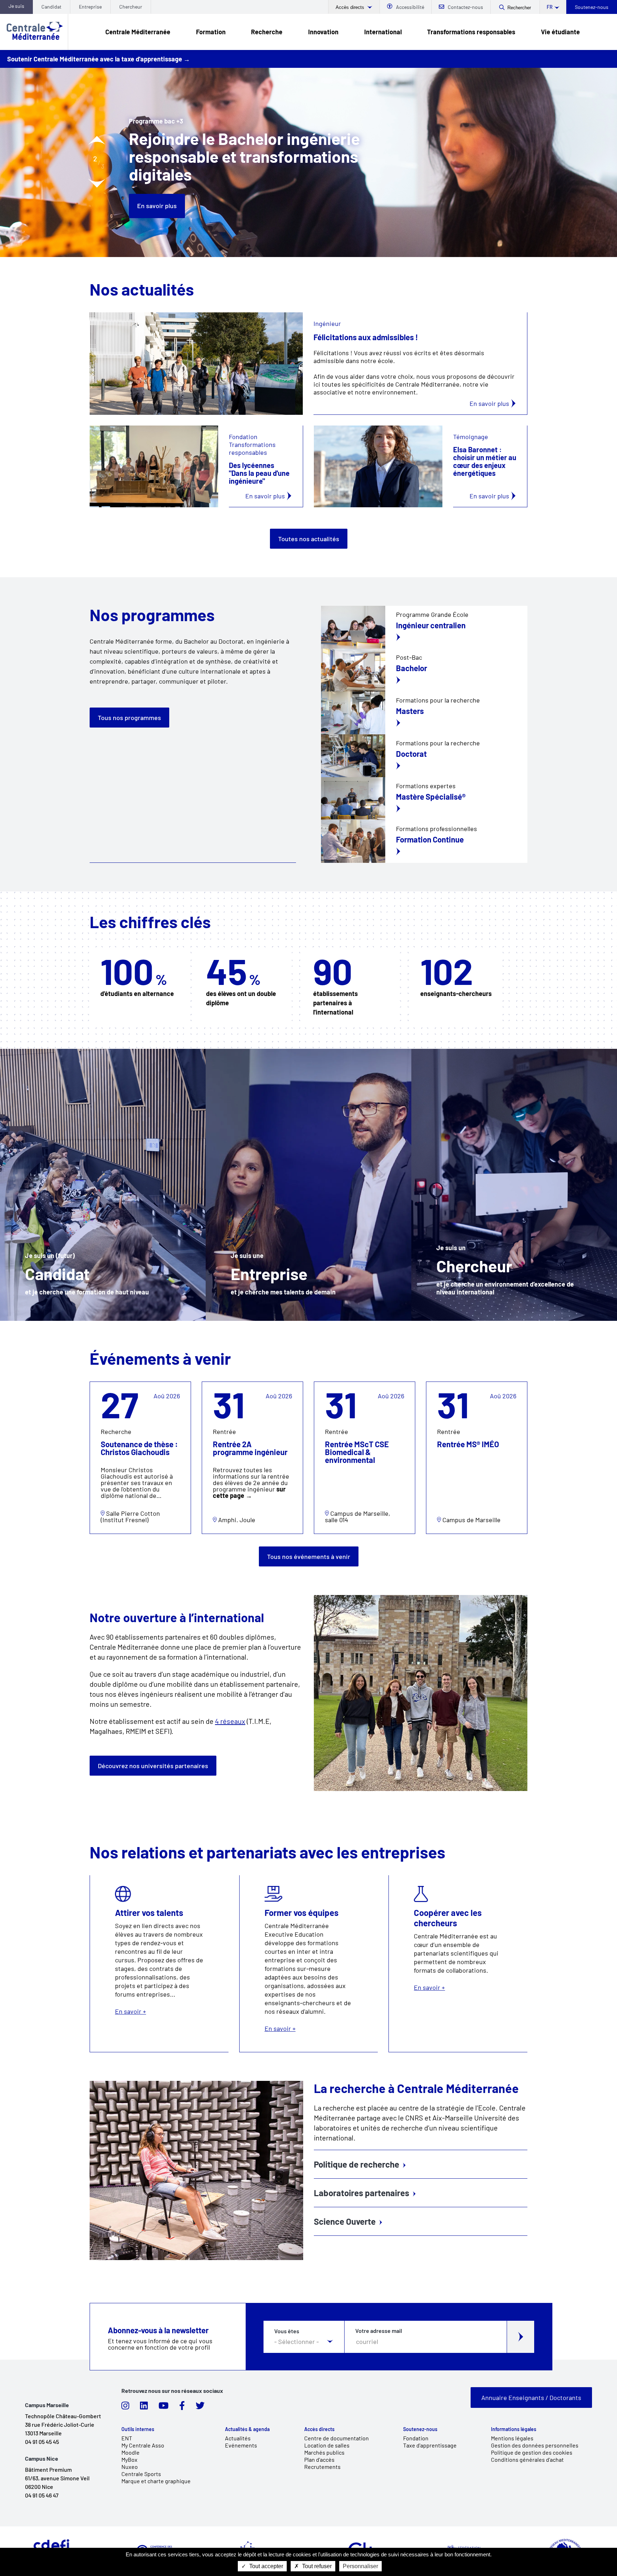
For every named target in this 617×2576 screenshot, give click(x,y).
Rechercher (519, 8)
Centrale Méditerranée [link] (138, 32)
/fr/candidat (103, 1185)
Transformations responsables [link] (471, 32)
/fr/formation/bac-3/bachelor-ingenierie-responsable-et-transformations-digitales (424, 670)
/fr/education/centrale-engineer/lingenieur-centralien (424, 627)
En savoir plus (157, 187)
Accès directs (351, 7)
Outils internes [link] (138, 2429)
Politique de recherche (357, 2164)
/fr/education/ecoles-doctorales (424, 756)
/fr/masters (424, 713)
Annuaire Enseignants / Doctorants (531, 2398)
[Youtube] (164, 2408)
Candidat (51, 7)
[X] (200, 2408)
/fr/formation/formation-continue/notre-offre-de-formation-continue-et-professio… (424, 799)
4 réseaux (230, 1721)
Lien (96, 1385)
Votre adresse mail (379, 2331)
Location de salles (327, 2445)
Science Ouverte (345, 2221)
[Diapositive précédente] (97, 140)
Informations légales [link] (514, 2429)
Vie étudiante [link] (560, 32)
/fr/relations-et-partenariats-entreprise (308, 1185)
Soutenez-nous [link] (420, 2429)
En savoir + (159, 1964)
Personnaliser (360, 2566)
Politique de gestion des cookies (532, 2452)
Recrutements (322, 2467)
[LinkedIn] (144, 2408)
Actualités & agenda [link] (247, 2429)
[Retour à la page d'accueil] (34, 32)
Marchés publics (324, 2452)
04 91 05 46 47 (42, 2495)
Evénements (241, 2445)
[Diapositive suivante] (97, 183)
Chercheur (131, 7)
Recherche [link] (267, 32)
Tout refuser (316, 2566)
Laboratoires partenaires (362, 2193)
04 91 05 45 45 (42, 2442)
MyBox (129, 2459)
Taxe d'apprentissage (430, 2445)
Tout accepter (265, 2566)
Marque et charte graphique (156, 2481)
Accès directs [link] (319, 2429)
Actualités (238, 2438)
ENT (127, 2438)
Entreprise (90, 7)
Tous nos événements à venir (309, 1556)
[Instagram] (125, 2408)
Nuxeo (130, 2467)
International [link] (383, 32)
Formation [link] (211, 32)
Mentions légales (512, 2438)
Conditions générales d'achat (527, 2459)
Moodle (131, 2452)
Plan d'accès (319, 2459)
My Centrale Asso (143, 2445)
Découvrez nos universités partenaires (153, 1766)
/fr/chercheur (514, 1185)
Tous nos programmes (129, 718)
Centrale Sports (141, 2474)
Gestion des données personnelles (535, 2445)
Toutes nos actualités (309, 539)
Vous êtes (287, 2331)
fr (550, 7)
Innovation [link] (323, 32)
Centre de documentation (337, 2438)
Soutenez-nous (592, 7)
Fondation (416, 2438)
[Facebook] (182, 2408)
